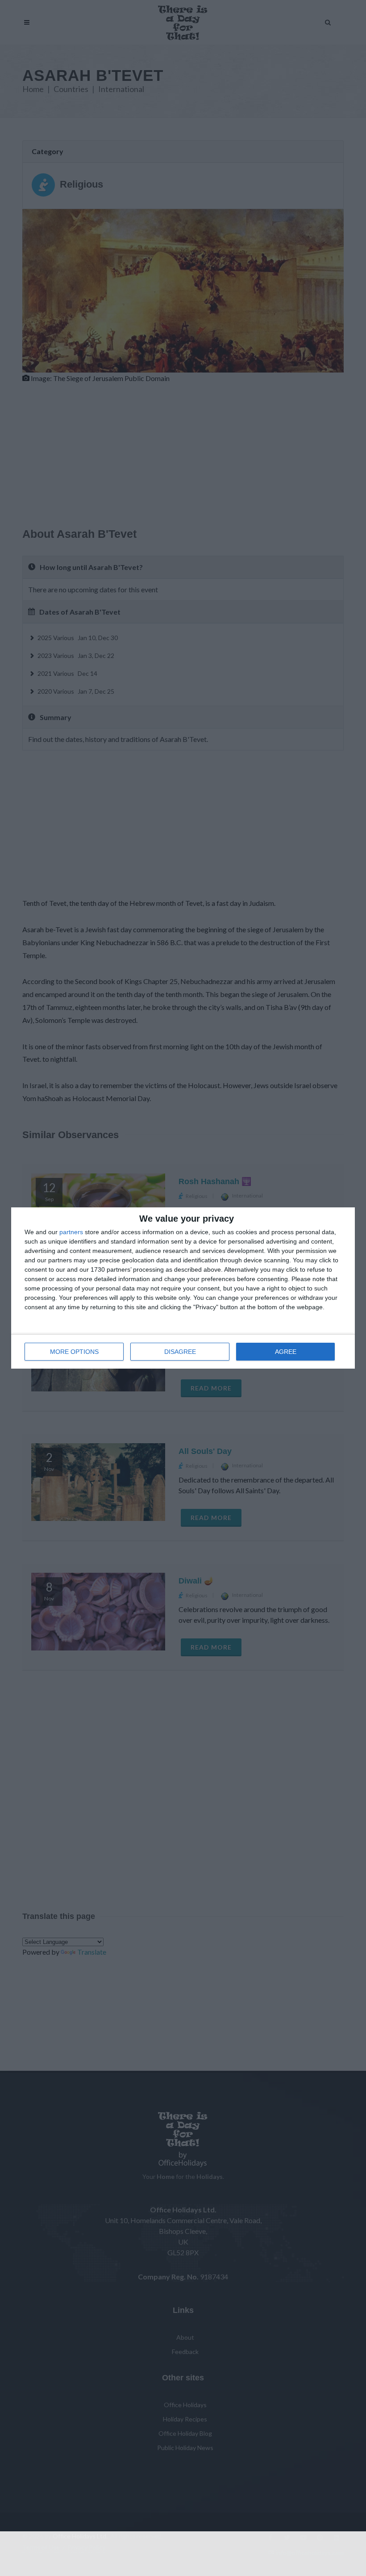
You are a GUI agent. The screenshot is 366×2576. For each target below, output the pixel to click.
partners (71, 1232)
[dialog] (183, 1288)
